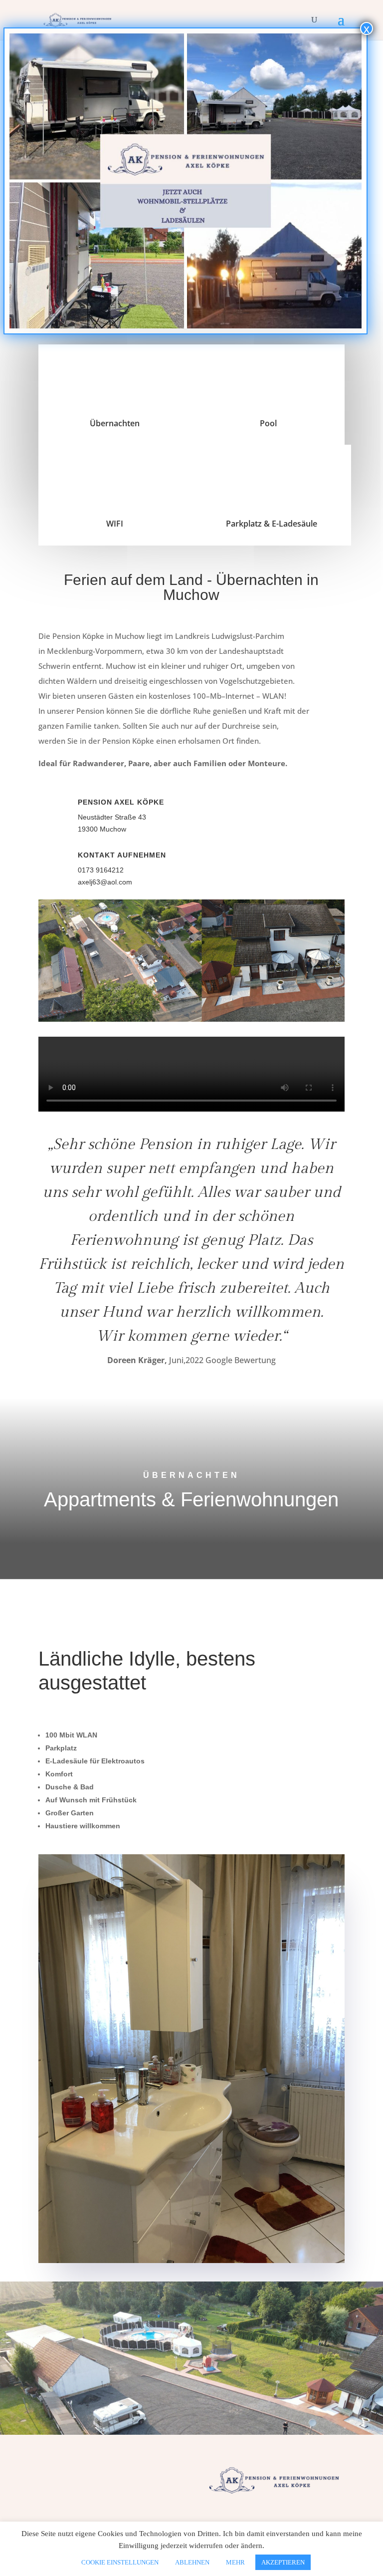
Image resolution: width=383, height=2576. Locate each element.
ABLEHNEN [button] (192, 2562)
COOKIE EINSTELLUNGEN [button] (120, 2562)
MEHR (235, 2562)
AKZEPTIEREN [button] (283, 2562)
